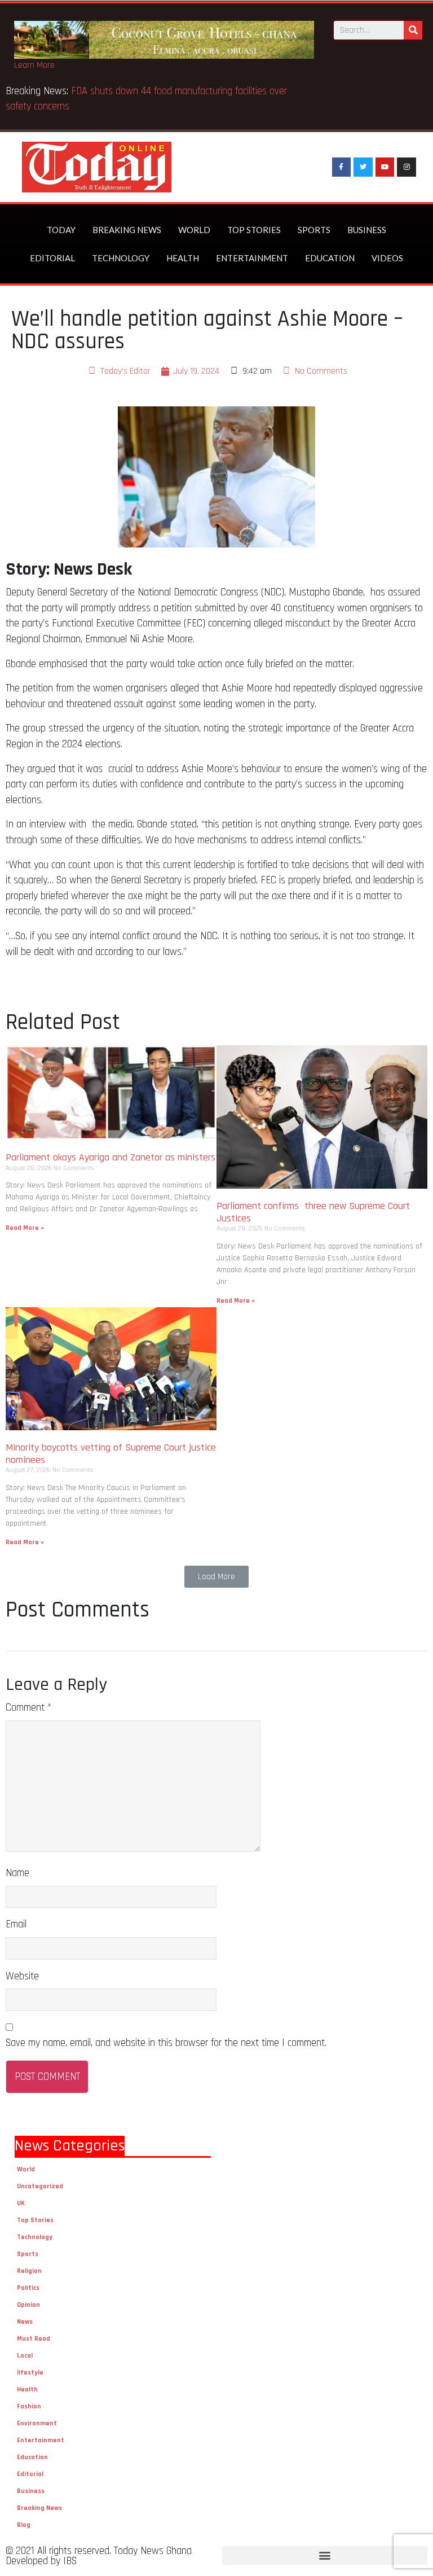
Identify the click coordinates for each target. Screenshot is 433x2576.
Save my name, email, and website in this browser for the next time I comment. (166, 2043)
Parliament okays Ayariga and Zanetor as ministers (111, 1157)
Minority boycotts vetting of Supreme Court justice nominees (111, 1454)
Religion (29, 2271)
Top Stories (254, 230)
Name (17, 1873)
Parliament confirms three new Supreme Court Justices (313, 1212)
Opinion (28, 2305)
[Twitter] (363, 167)
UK (21, 2203)
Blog (24, 2525)
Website (22, 1976)
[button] (216, 1577)
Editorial (52, 258)
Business (367, 230)
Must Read (34, 2339)
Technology (121, 258)
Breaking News (127, 230)
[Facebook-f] (342, 167)
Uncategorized (40, 2186)
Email (16, 1924)
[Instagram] (407, 167)
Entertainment (252, 258)
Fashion (29, 2406)
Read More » (25, 1228)
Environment (37, 2423)
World (194, 230)
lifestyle (30, 2373)
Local (25, 2356)
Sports (314, 230)
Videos (387, 258)
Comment (28, 1708)
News (25, 2322)
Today (61, 230)
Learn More (34, 65)
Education (330, 258)
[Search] (413, 30)
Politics (28, 2288)
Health (183, 258)
